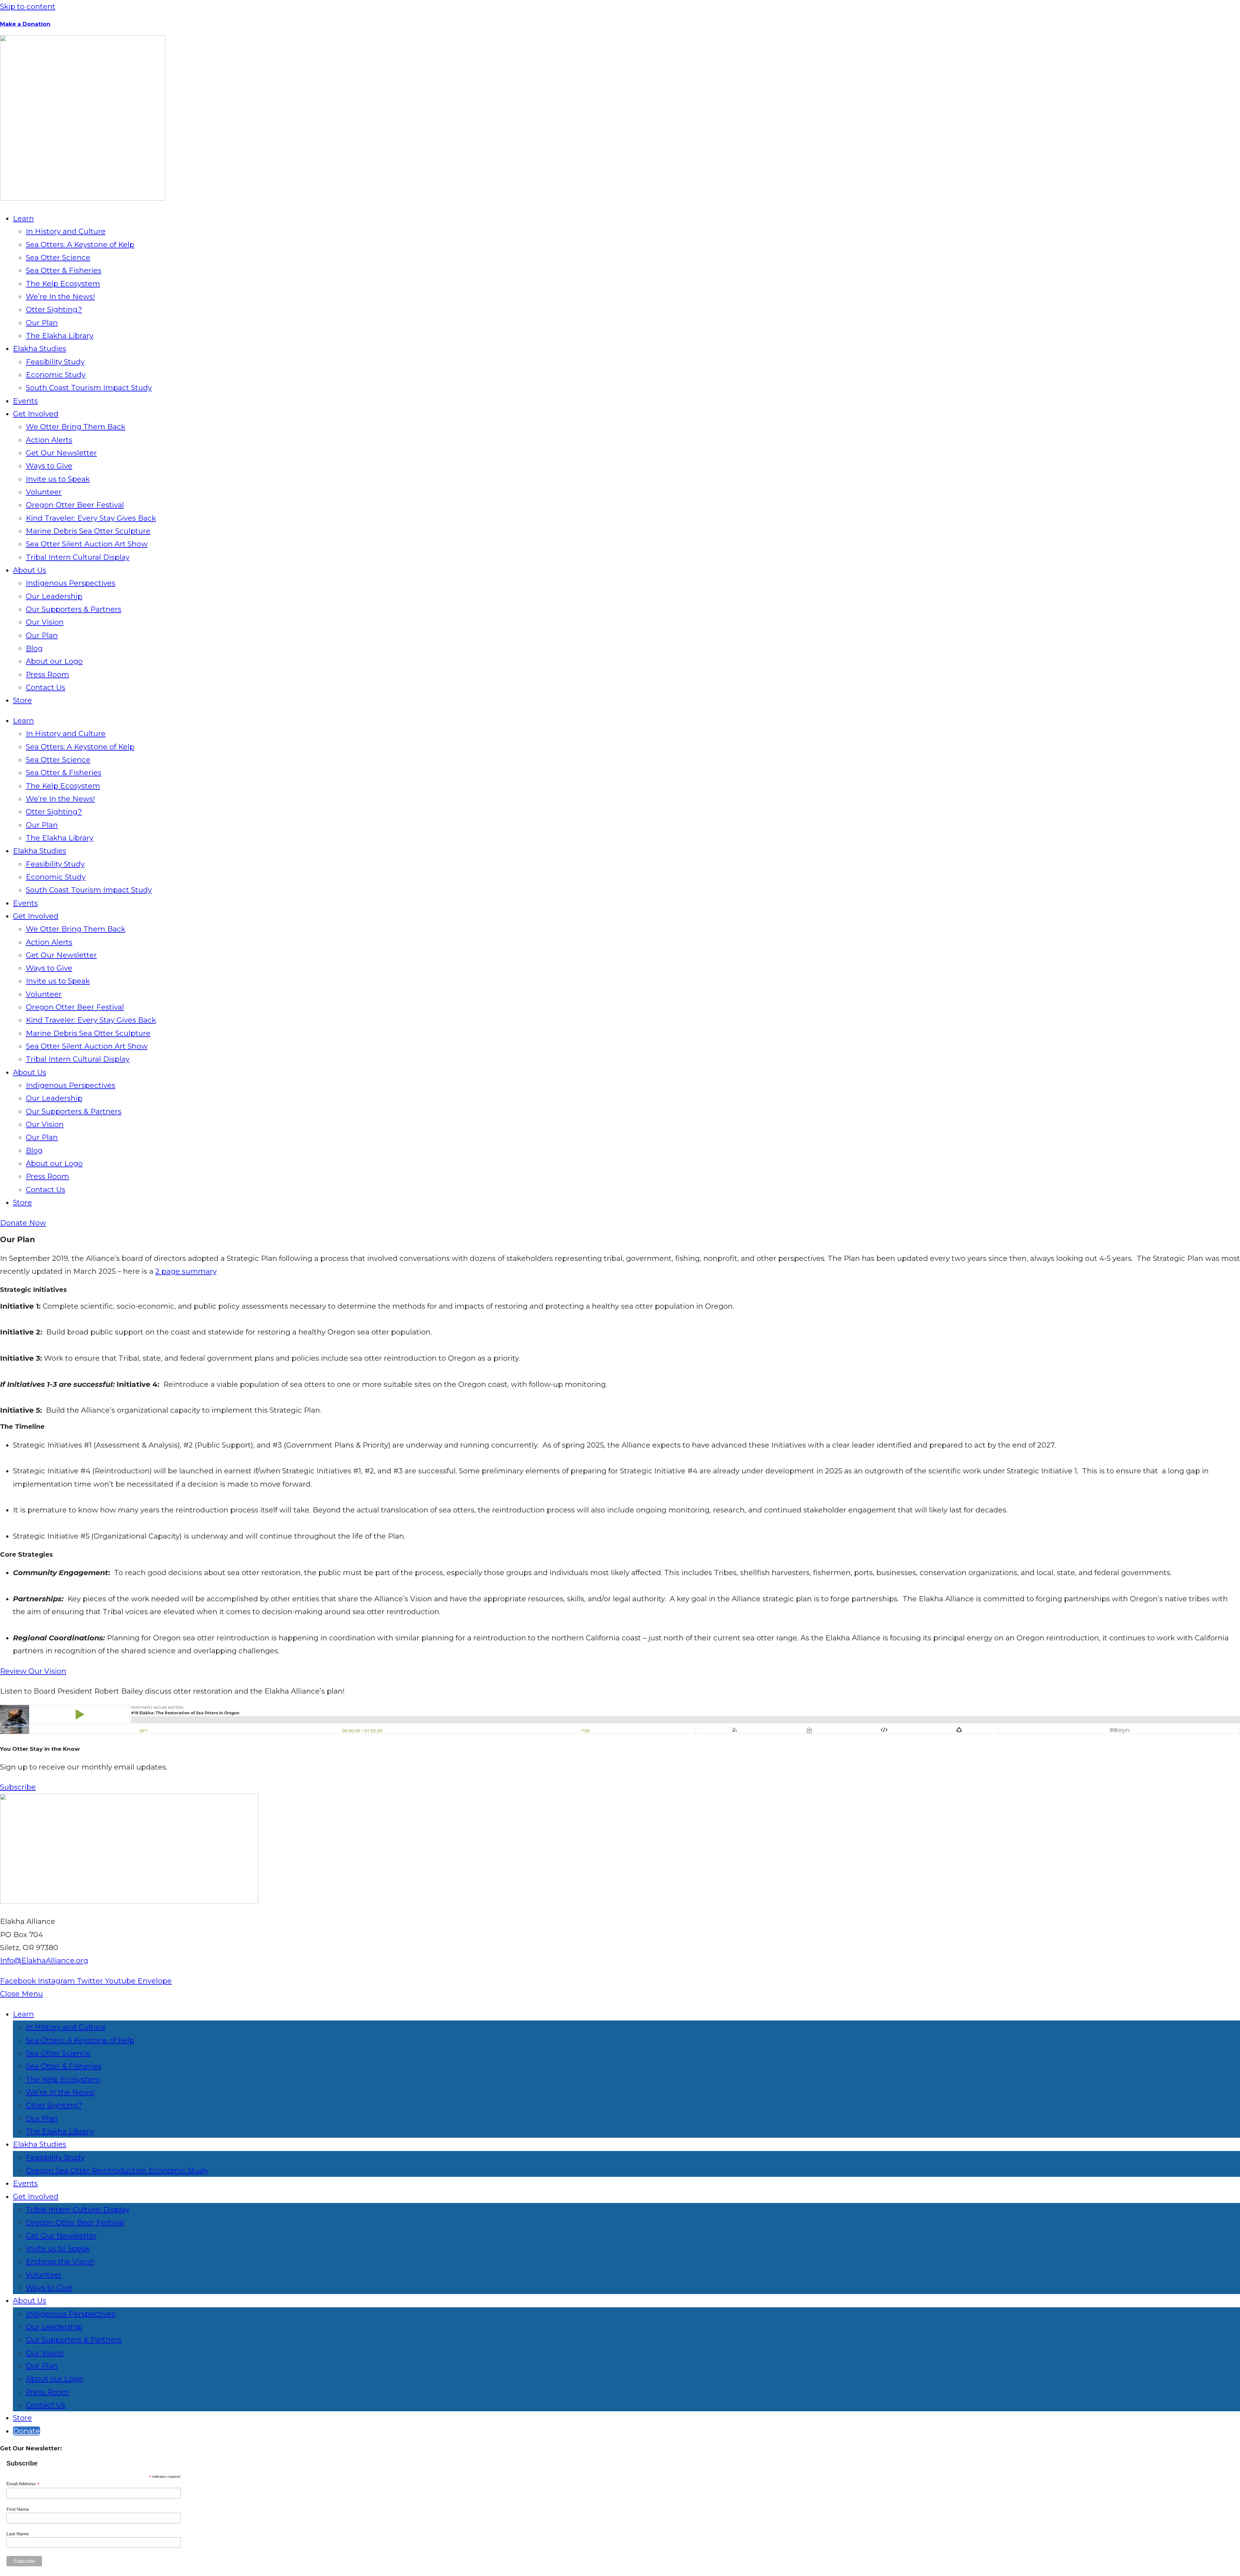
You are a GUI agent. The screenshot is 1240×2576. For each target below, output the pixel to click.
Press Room (47, 674)
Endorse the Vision (60, 2261)
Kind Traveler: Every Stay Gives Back (91, 518)
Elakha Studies (40, 348)
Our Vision (45, 622)
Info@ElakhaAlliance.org (44, 1960)
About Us (30, 570)
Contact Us (46, 687)
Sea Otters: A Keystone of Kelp (80, 244)
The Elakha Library (60, 336)
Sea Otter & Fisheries (64, 270)
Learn (23, 218)
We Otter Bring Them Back (76, 427)
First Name (18, 2509)
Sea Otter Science (58, 257)
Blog (34, 648)
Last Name (18, 2534)
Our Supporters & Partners (74, 609)
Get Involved (36, 414)
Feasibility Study (55, 362)
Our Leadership (54, 596)
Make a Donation (25, 24)
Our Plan (42, 323)
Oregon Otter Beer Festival (75, 505)
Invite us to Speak (58, 479)
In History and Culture (66, 231)
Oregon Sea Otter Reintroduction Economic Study (117, 2170)
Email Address (23, 2484)
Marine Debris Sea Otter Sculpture (88, 531)
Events (25, 401)
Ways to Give (49, 466)
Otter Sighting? (54, 309)
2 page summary (186, 1271)
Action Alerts (49, 440)
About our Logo (54, 661)
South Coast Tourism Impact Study (89, 388)
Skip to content (28, 6)
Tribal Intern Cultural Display (78, 557)
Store (22, 700)
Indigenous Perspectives (71, 583)
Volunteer (44, 492)
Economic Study (56, 375)
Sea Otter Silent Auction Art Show (87, 544)
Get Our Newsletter (61, 453)
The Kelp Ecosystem (63, 284)
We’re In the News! (60, 296)
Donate (26, 2431)
